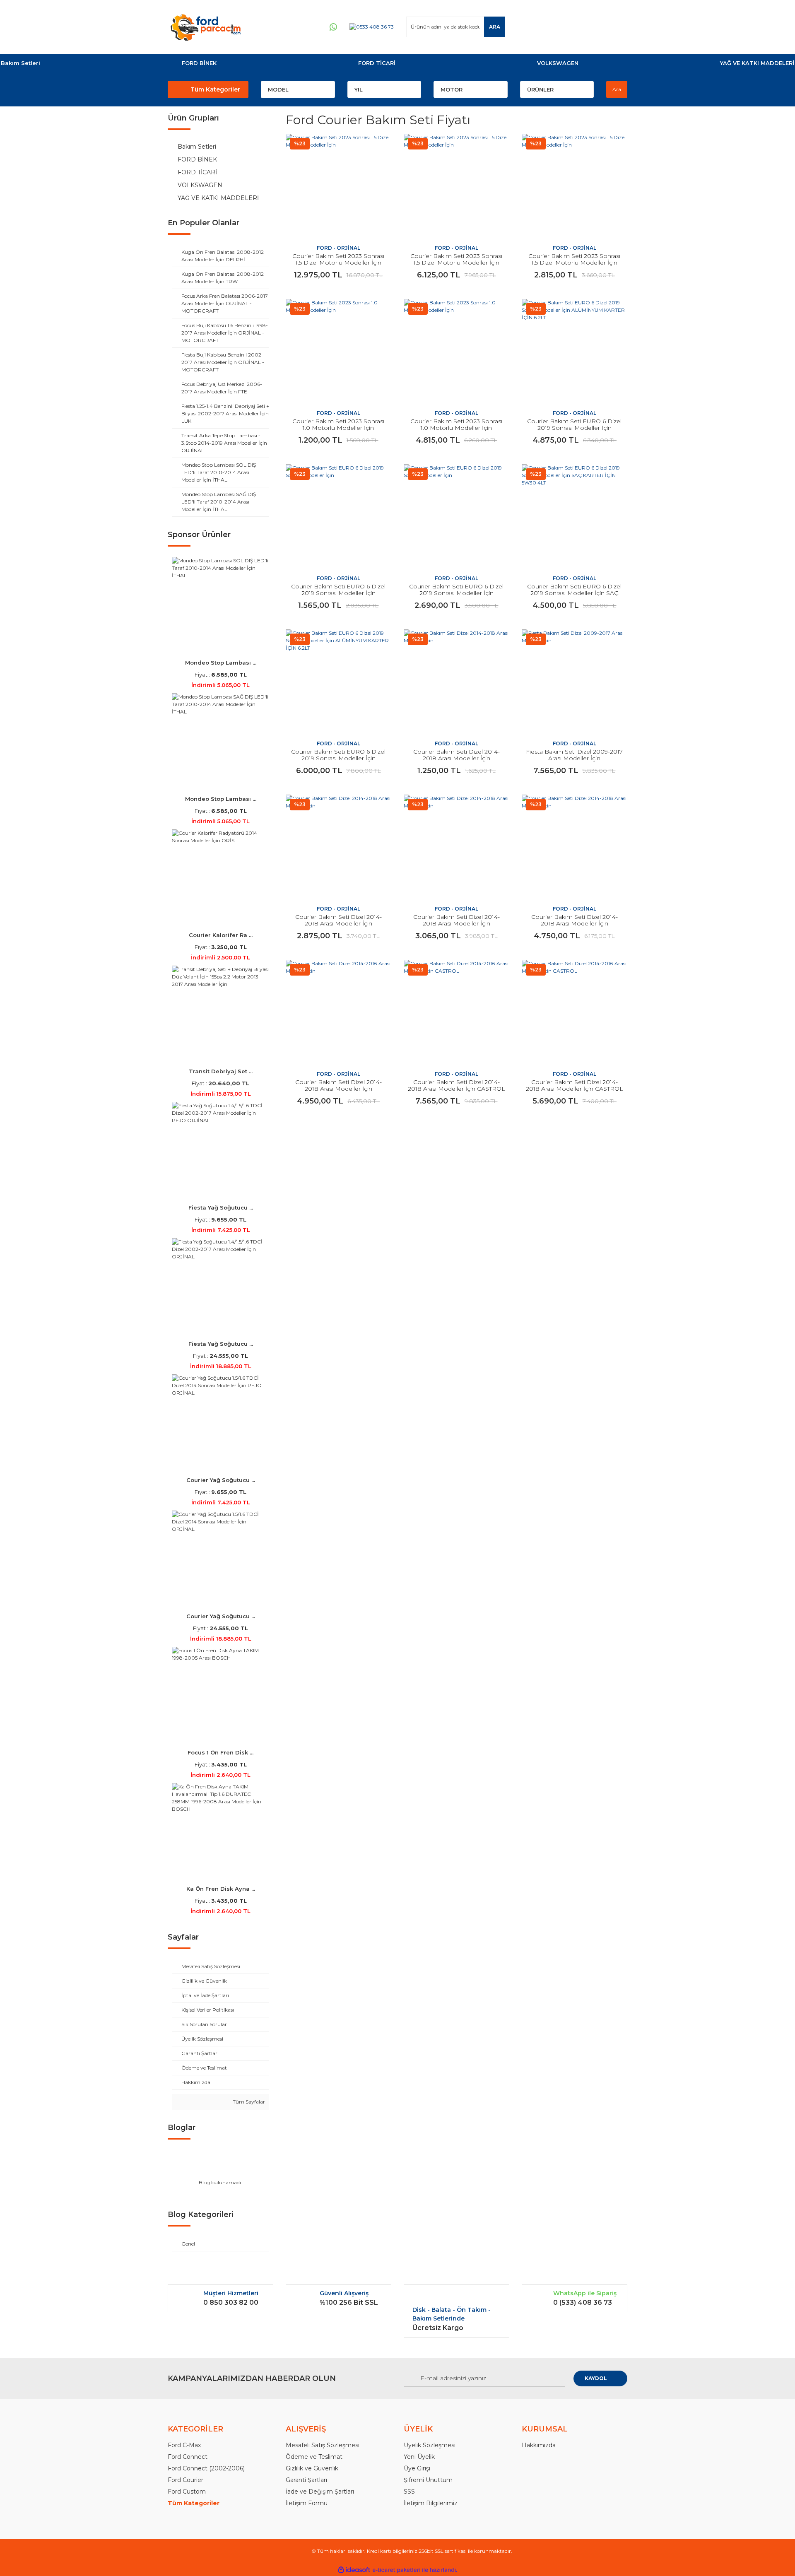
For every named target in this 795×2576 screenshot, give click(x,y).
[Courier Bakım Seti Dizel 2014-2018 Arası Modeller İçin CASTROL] (457, 1013)
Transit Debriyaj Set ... (221, 1071)
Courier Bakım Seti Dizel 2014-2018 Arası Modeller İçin (457, 755)
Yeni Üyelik (419, 2457)
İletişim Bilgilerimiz (431, 2503)
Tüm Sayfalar (248, 2102)
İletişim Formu (307, 2503)
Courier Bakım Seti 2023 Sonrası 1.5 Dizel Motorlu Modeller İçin (338, 259)
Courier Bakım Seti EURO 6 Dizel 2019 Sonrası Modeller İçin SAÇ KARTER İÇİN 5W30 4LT (574, 593)
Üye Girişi (417, 2468)
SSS (409, 2492)
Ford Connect (188, 2457)
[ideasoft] (354, 2570)
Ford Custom (187, 2492)
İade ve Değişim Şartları (320, 2492)
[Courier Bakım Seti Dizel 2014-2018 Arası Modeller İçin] (457, 682)
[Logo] (205, 27)
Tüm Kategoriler (215, 89)
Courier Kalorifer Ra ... (221, 935)
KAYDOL (596, 2378)
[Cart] (617, 27)
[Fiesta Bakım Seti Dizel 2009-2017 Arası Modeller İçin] (575, 682)
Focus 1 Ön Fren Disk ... (220, 1752)
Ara (617, 89)
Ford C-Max (184, 2445)
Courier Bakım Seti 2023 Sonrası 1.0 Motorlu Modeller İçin (338, 424)
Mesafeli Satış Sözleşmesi (323, 2445)
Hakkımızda (539, 2445)
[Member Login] (571, 27)
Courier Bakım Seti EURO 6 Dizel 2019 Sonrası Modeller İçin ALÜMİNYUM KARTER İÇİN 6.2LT (574, 428)
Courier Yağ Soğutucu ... (221, 1480)
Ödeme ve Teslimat (314, 2457)
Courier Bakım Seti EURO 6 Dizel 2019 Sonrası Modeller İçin (338, 590)
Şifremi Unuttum (428, 2480)
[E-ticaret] (396, 2570)
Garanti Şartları (306, 2480)
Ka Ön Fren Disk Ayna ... (221, 1889)
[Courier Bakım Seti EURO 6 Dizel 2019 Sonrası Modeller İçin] (338, 517)
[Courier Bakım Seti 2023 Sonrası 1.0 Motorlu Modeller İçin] (338, 352)
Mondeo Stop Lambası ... (221, 663)
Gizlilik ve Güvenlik (312, 2468)
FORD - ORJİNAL (338, 248)
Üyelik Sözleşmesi (430, 2445)
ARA (495, 27)
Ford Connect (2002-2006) (206, 2468)
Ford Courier (185, 2480)
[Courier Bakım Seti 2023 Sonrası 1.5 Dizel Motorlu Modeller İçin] (338, 187)
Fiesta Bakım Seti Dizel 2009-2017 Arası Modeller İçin (574, 755)
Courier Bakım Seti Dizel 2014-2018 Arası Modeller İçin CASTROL (457, 1085)
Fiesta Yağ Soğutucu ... (221, 1207)
